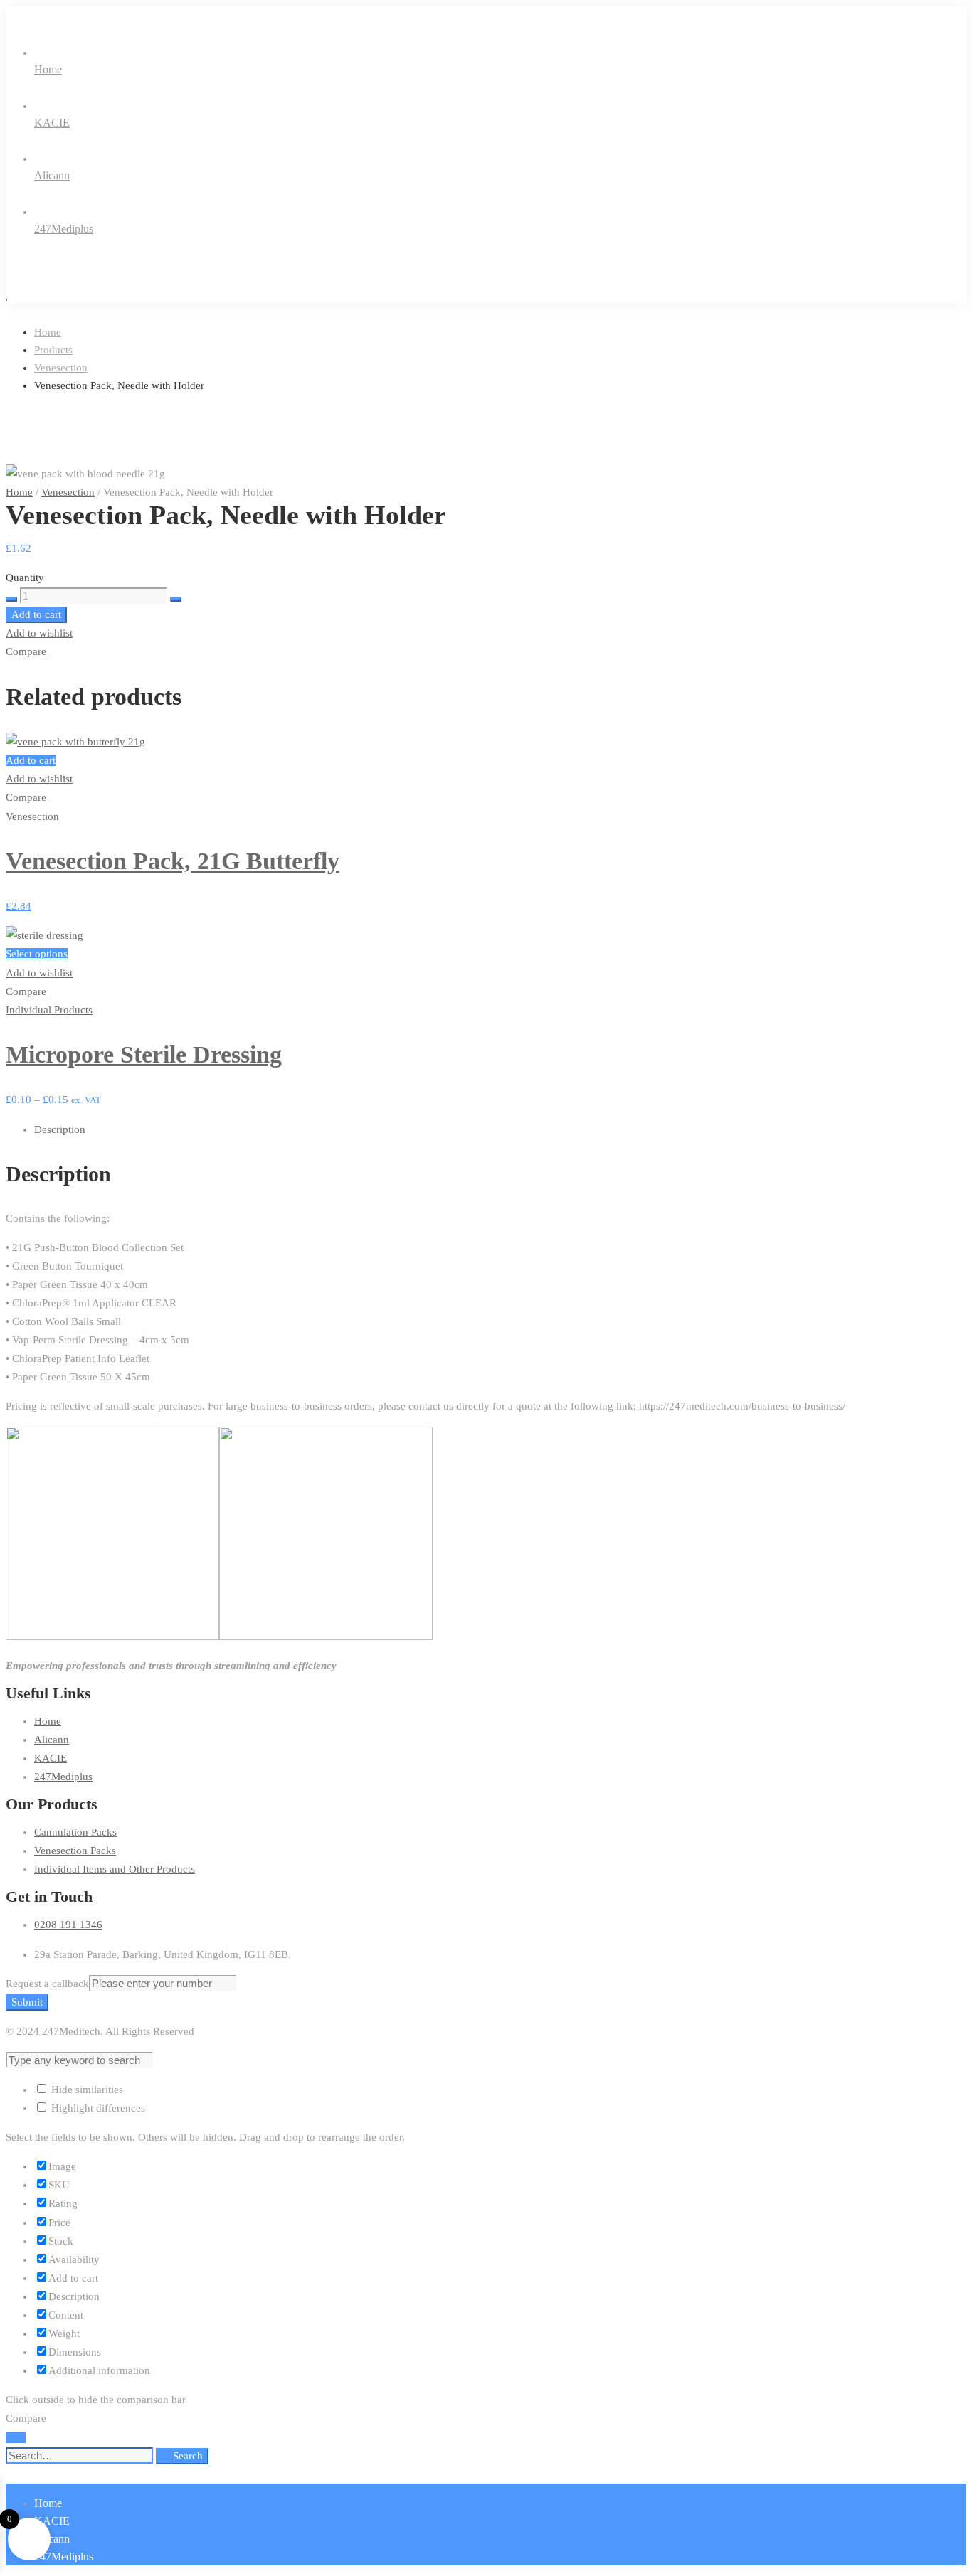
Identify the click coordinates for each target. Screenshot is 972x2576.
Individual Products (49, 1010)
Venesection (61, 368)
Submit (27, 2002)
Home (48, 332)
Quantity (25, 578)
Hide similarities (86, 2090)
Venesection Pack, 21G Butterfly (173, 861)
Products (53, 350)
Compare (26, 651)
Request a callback (47, 1984)
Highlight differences (97, 2108)
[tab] (500, 1129)
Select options (37, 954)
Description (60, 1129)
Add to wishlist (39, 633)
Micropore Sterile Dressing (144, 1054)
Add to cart (36, 614)
